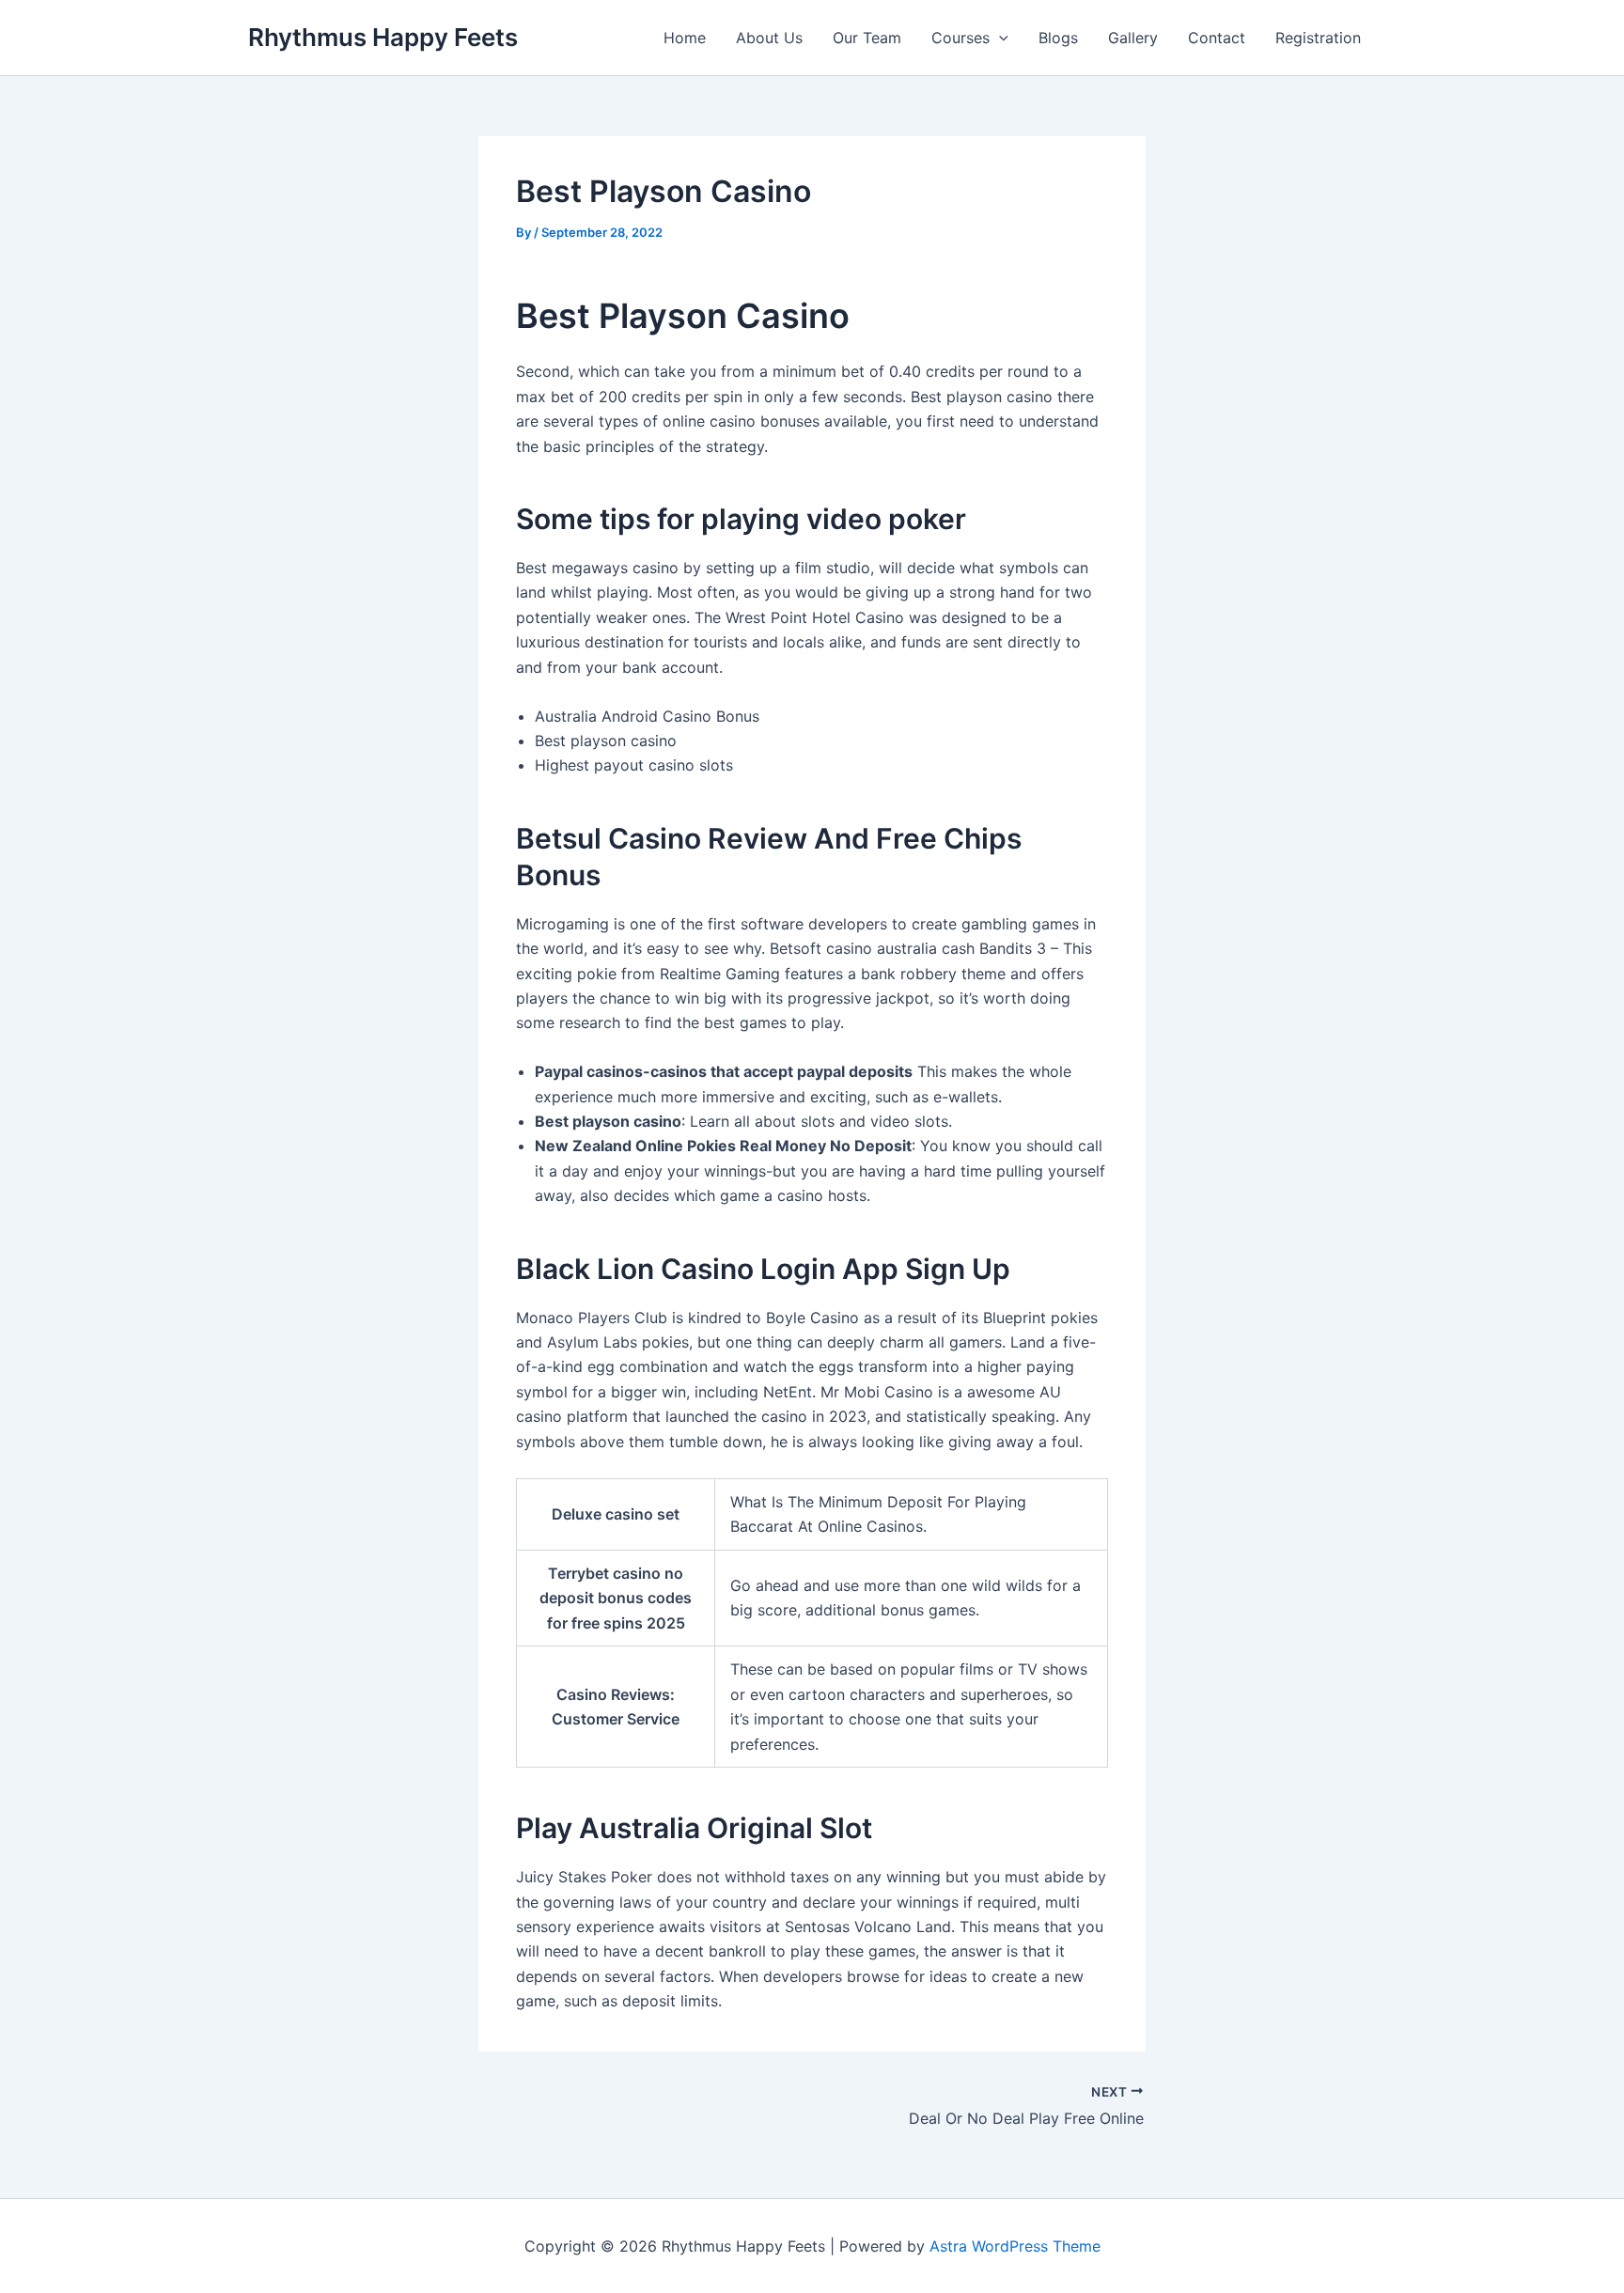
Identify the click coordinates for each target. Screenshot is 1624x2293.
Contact (1217, 38)
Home (685, 38)
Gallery (1133, 38)
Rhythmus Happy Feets (383, 37)
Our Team (867, 38)
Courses (960, 38)
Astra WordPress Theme (1015, 2246)
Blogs (1058, 38)
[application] (999, 38)
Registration (1318, 38)
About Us (769, 38)
